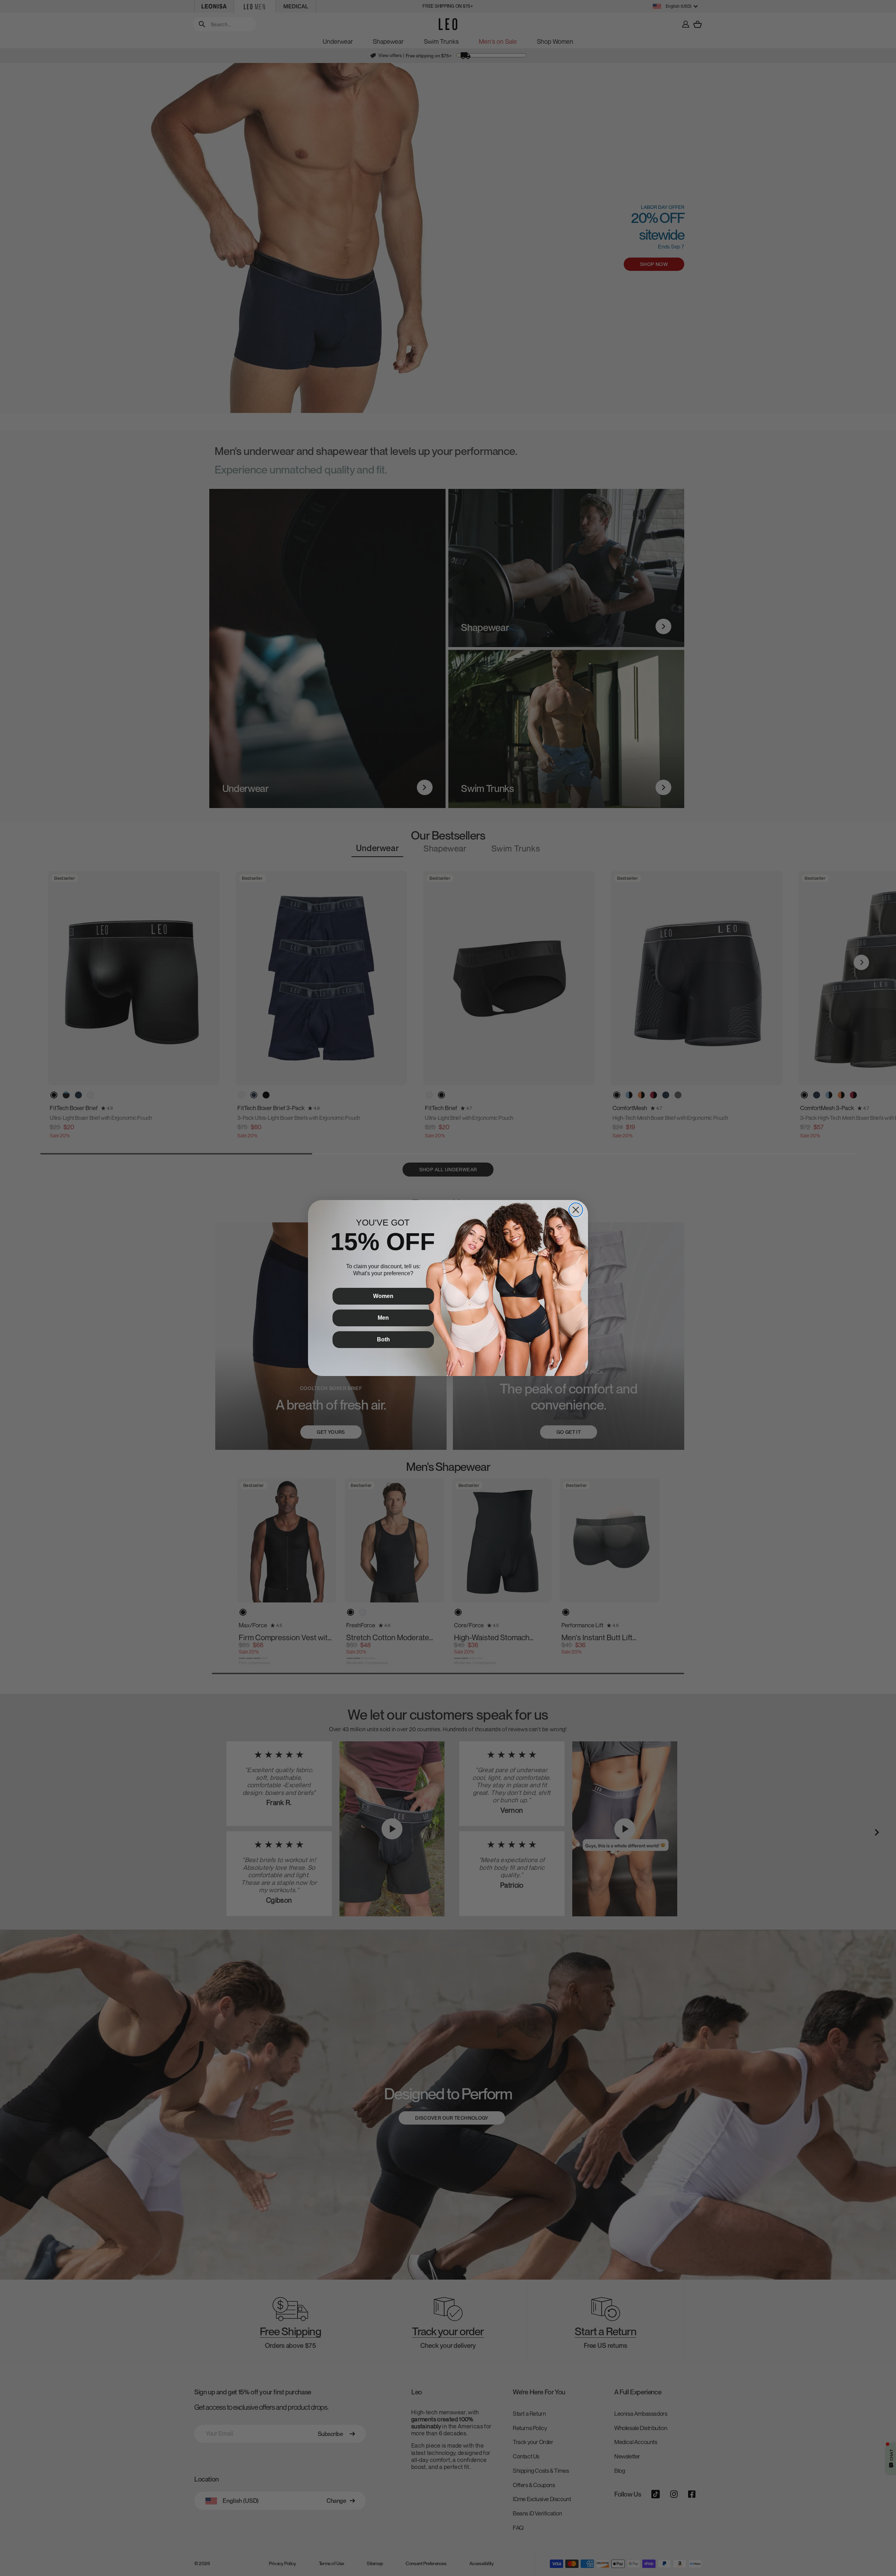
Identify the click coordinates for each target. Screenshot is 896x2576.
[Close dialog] (576, 1210)
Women (383, 1296)
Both (383, 1339)
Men (383, 1318)
